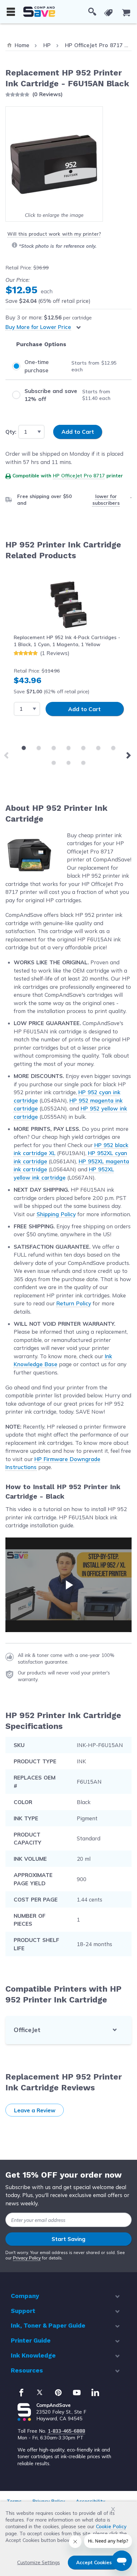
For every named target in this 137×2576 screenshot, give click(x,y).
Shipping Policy (56, 1214)
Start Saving (68, 2239)
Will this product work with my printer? (54, 234)
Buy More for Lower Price (38, 327)
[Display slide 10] (83, 763)
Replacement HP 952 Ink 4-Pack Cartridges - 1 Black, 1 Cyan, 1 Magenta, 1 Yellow (67, 641)
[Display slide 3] (54, 748)
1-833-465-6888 (66, 2431)
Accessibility (90, 2501)
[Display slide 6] (98, 748)
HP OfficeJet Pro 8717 (79, 476)
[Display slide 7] (113, 748)
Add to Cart (84, 709)
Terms (14, 2501)
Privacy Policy (27, 2258)
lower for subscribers (106, 500)
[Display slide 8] (54, 763)
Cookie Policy (111, 2526)
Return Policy (74, 1303)
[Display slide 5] (83, 748)
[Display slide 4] (69, 748)
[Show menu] (11, 12)
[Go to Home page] (39, 12)
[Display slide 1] (24, 748)
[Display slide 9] (69, 763)
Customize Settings (39, 2562)
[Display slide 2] (39, 748)
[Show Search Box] (92, 12)
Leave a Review (35, 2110)
